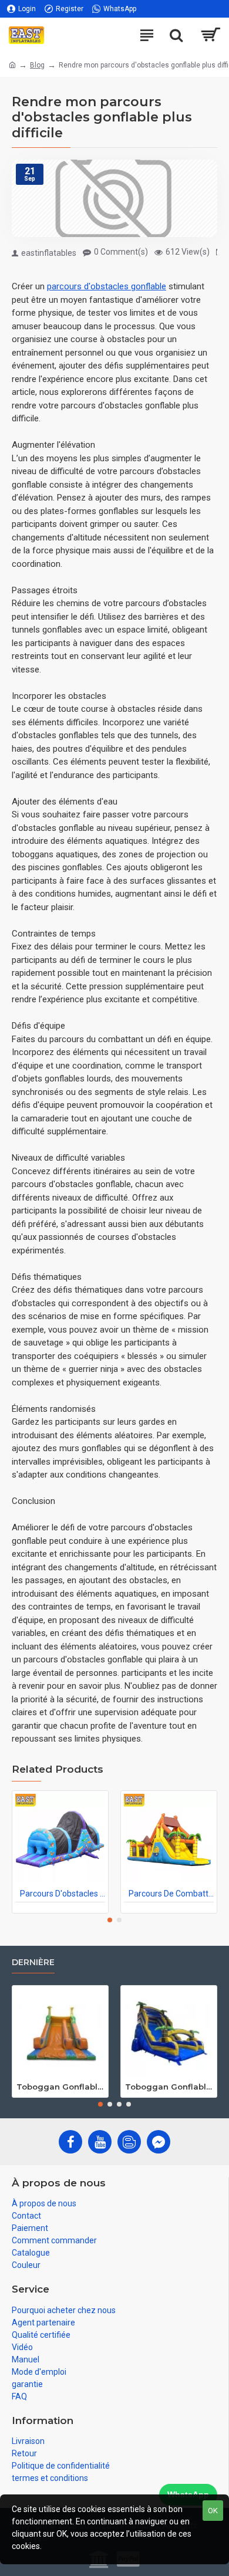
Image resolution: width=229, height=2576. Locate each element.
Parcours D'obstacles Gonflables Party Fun (63, 1894)
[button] (110, 1920)
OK (213, 2511)
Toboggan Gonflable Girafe (60, 2087)
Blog (37, 65)
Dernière (33, 1963)
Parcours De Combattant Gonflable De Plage (171, 1894)
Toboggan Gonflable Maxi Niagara (169, 2087)
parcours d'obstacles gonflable (107, 286)
